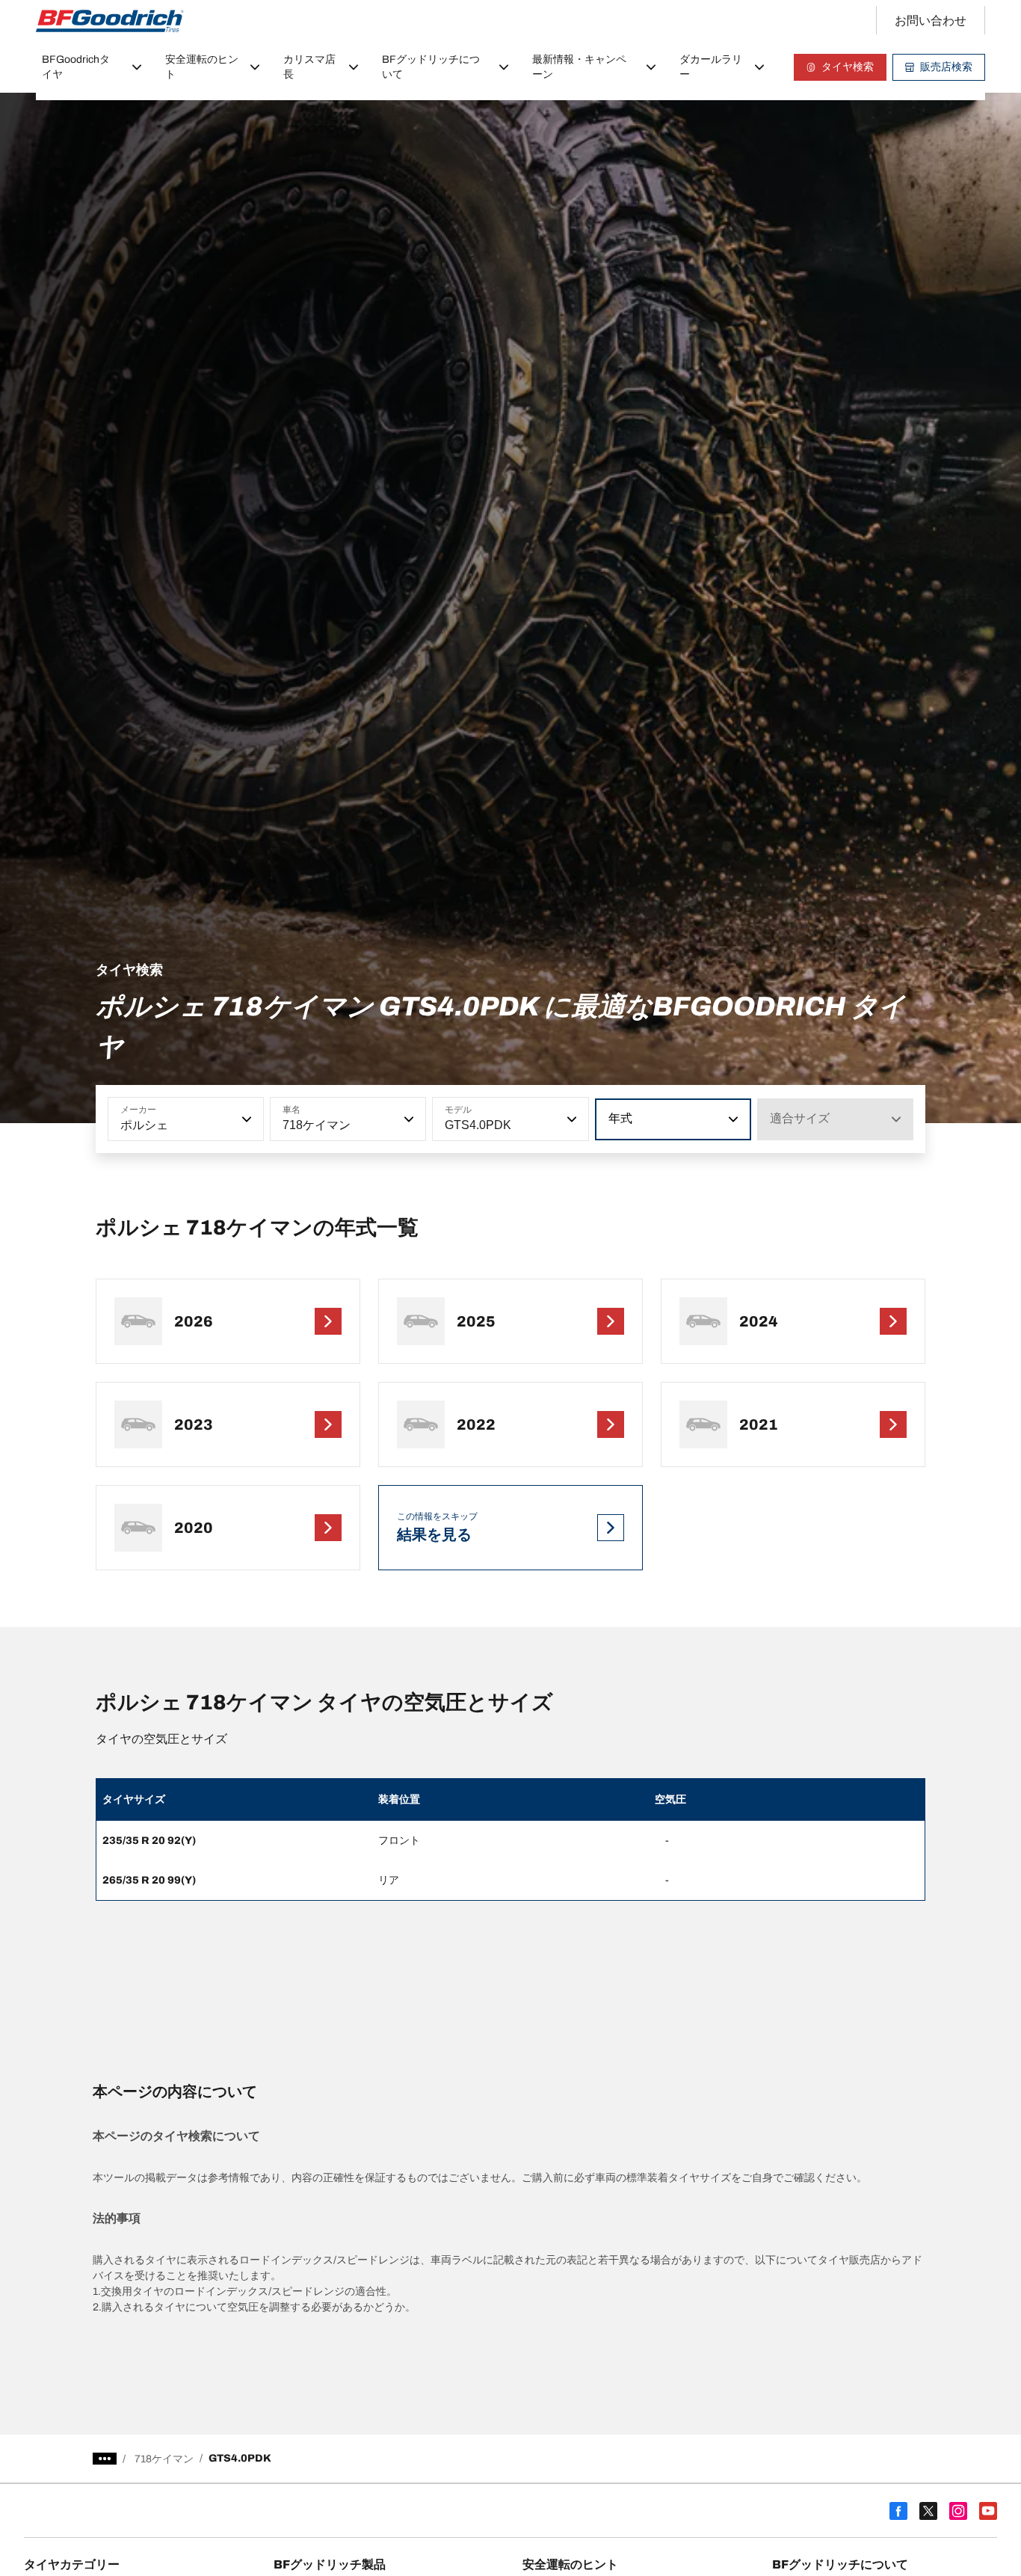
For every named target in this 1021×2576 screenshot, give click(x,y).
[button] (245, 1119)
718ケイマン (164, 2459)
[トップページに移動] (110, 21)
